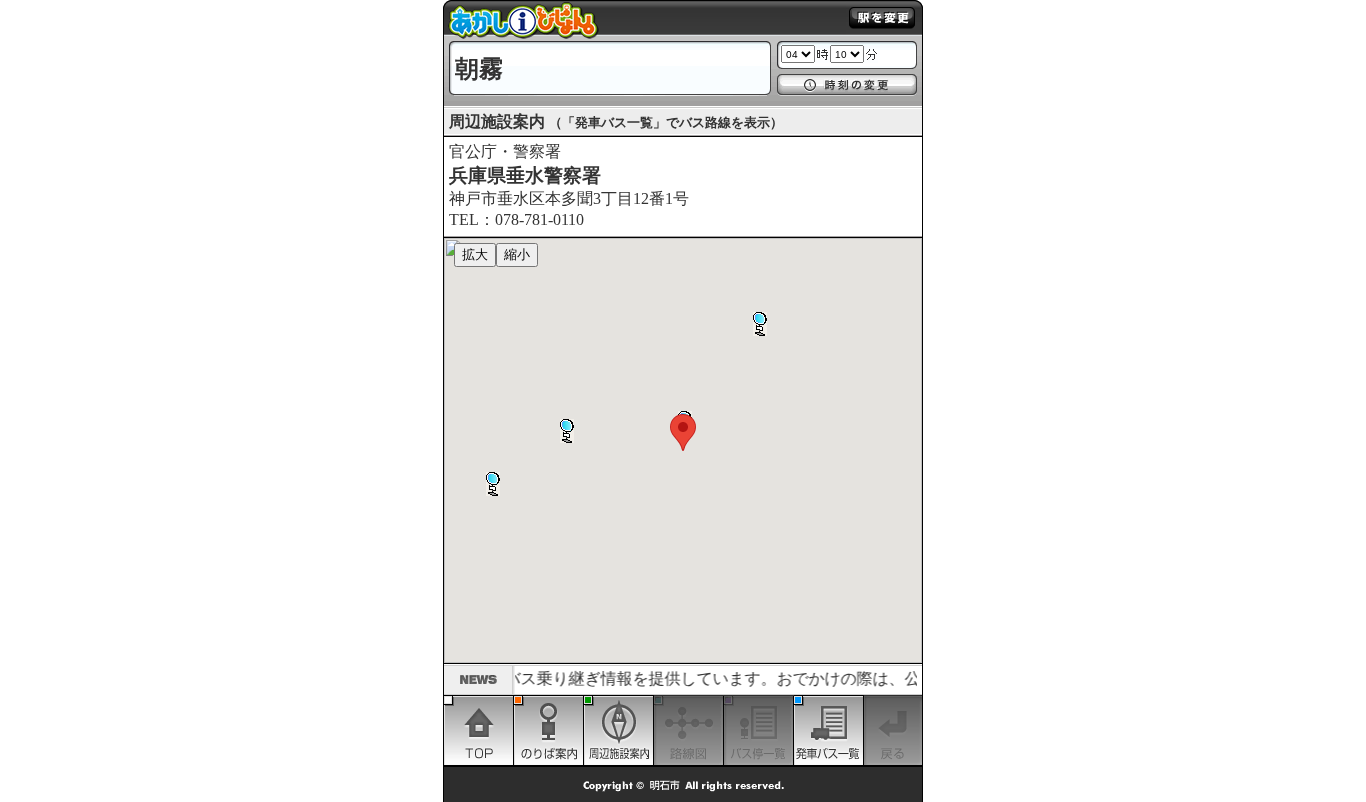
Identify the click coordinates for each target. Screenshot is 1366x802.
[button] (493, 484)
